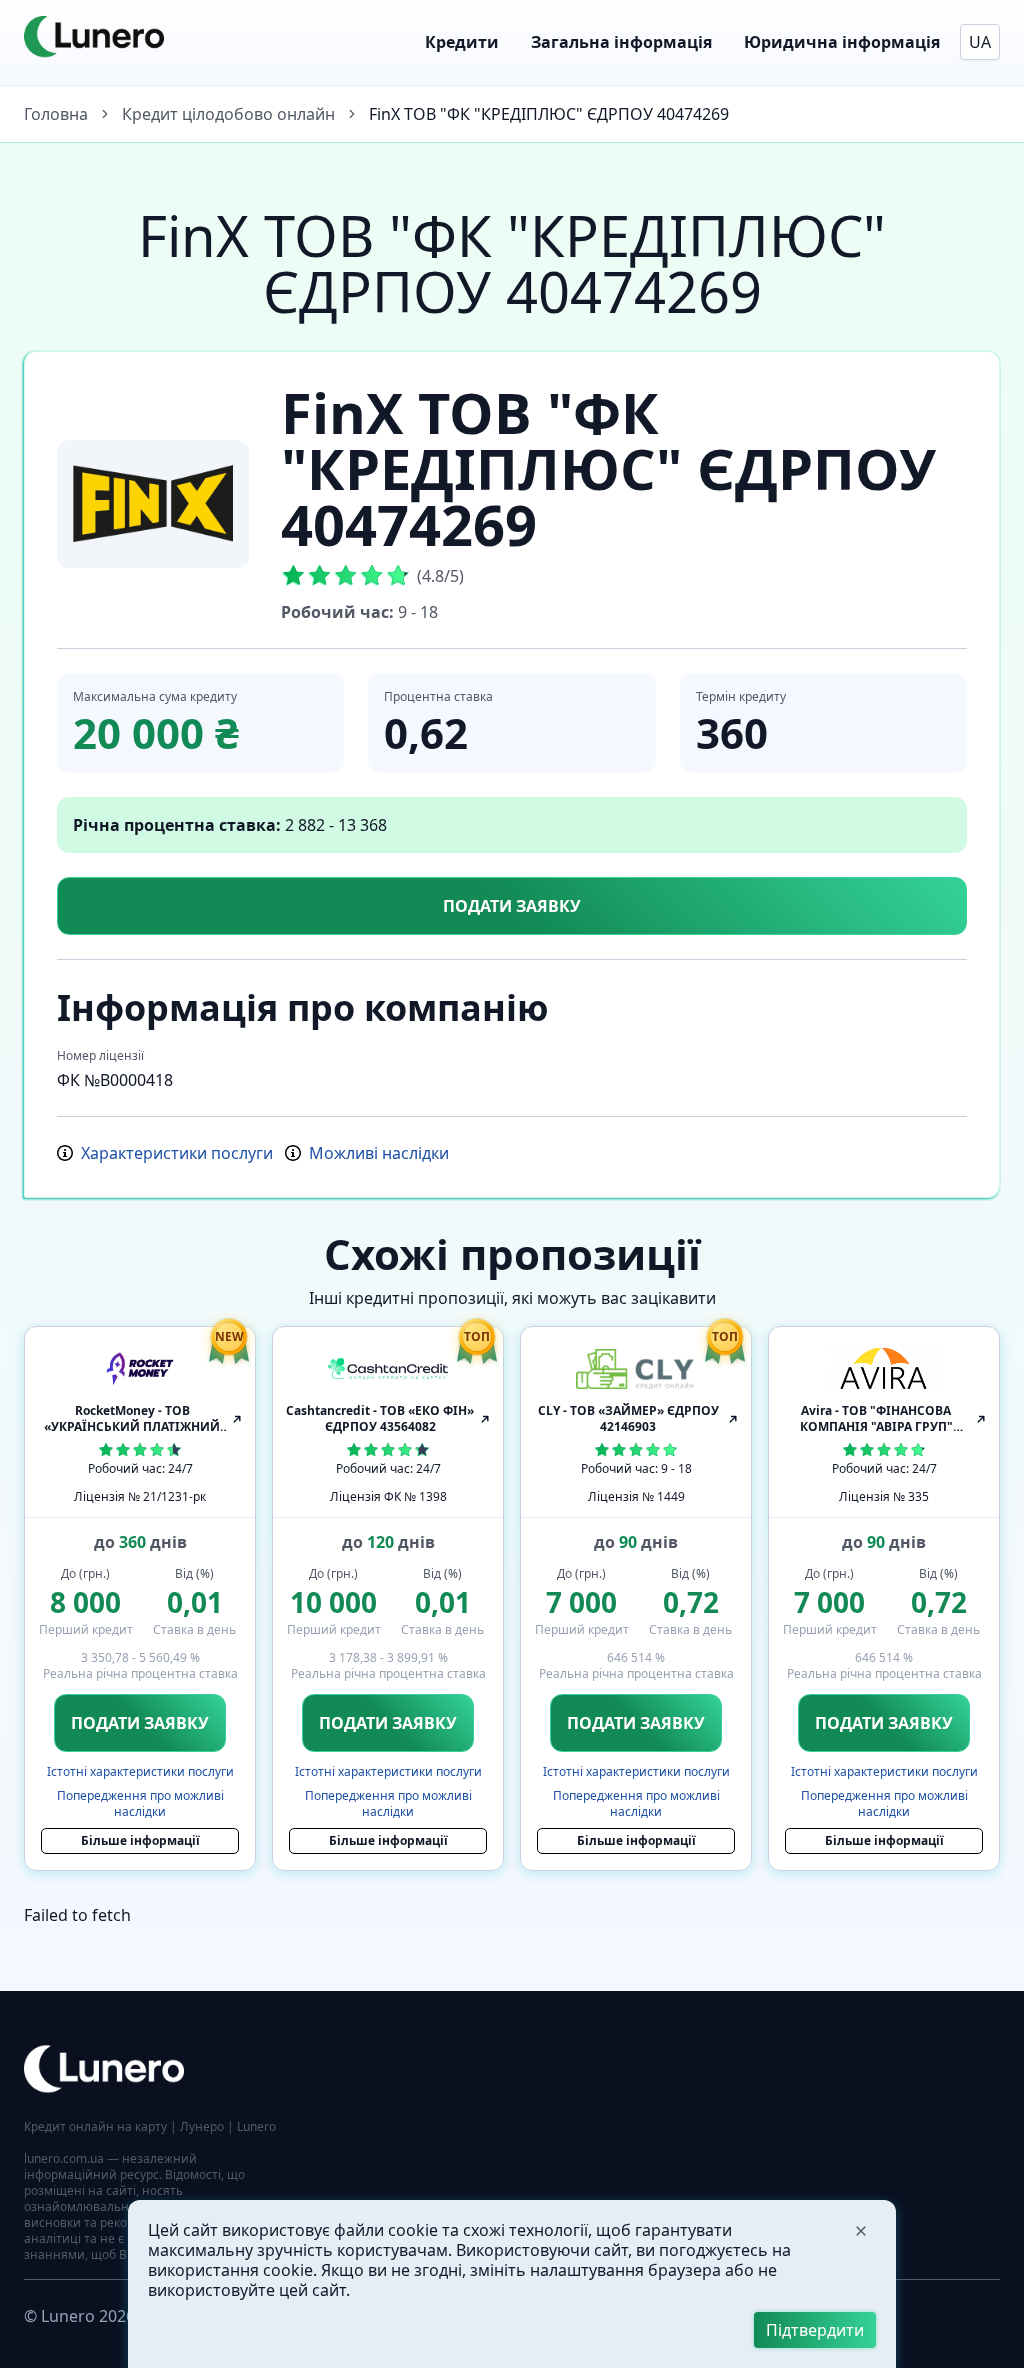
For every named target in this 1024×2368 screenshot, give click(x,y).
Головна (56, 114)
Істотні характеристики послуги (140, 1772)
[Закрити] (861, 2231)
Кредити (462, 42)
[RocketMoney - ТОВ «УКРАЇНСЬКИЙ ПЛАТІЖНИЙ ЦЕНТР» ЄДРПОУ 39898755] (140, 1369)
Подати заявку (512, 906)
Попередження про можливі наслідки (140, 1804)
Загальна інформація (621, 42)
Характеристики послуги (177, 1153)
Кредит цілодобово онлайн (228, 114)
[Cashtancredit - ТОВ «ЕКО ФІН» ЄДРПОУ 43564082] (388, 1369)
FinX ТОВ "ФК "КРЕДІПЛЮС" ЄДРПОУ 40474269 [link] (549, 114)
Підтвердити (815, 2330)
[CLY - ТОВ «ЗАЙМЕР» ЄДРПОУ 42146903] (636, 1369)
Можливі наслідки (379, 1153)
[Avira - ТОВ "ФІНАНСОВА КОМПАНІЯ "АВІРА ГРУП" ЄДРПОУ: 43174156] (884, 1369)
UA (980, 42)
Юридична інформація (842, 42)
